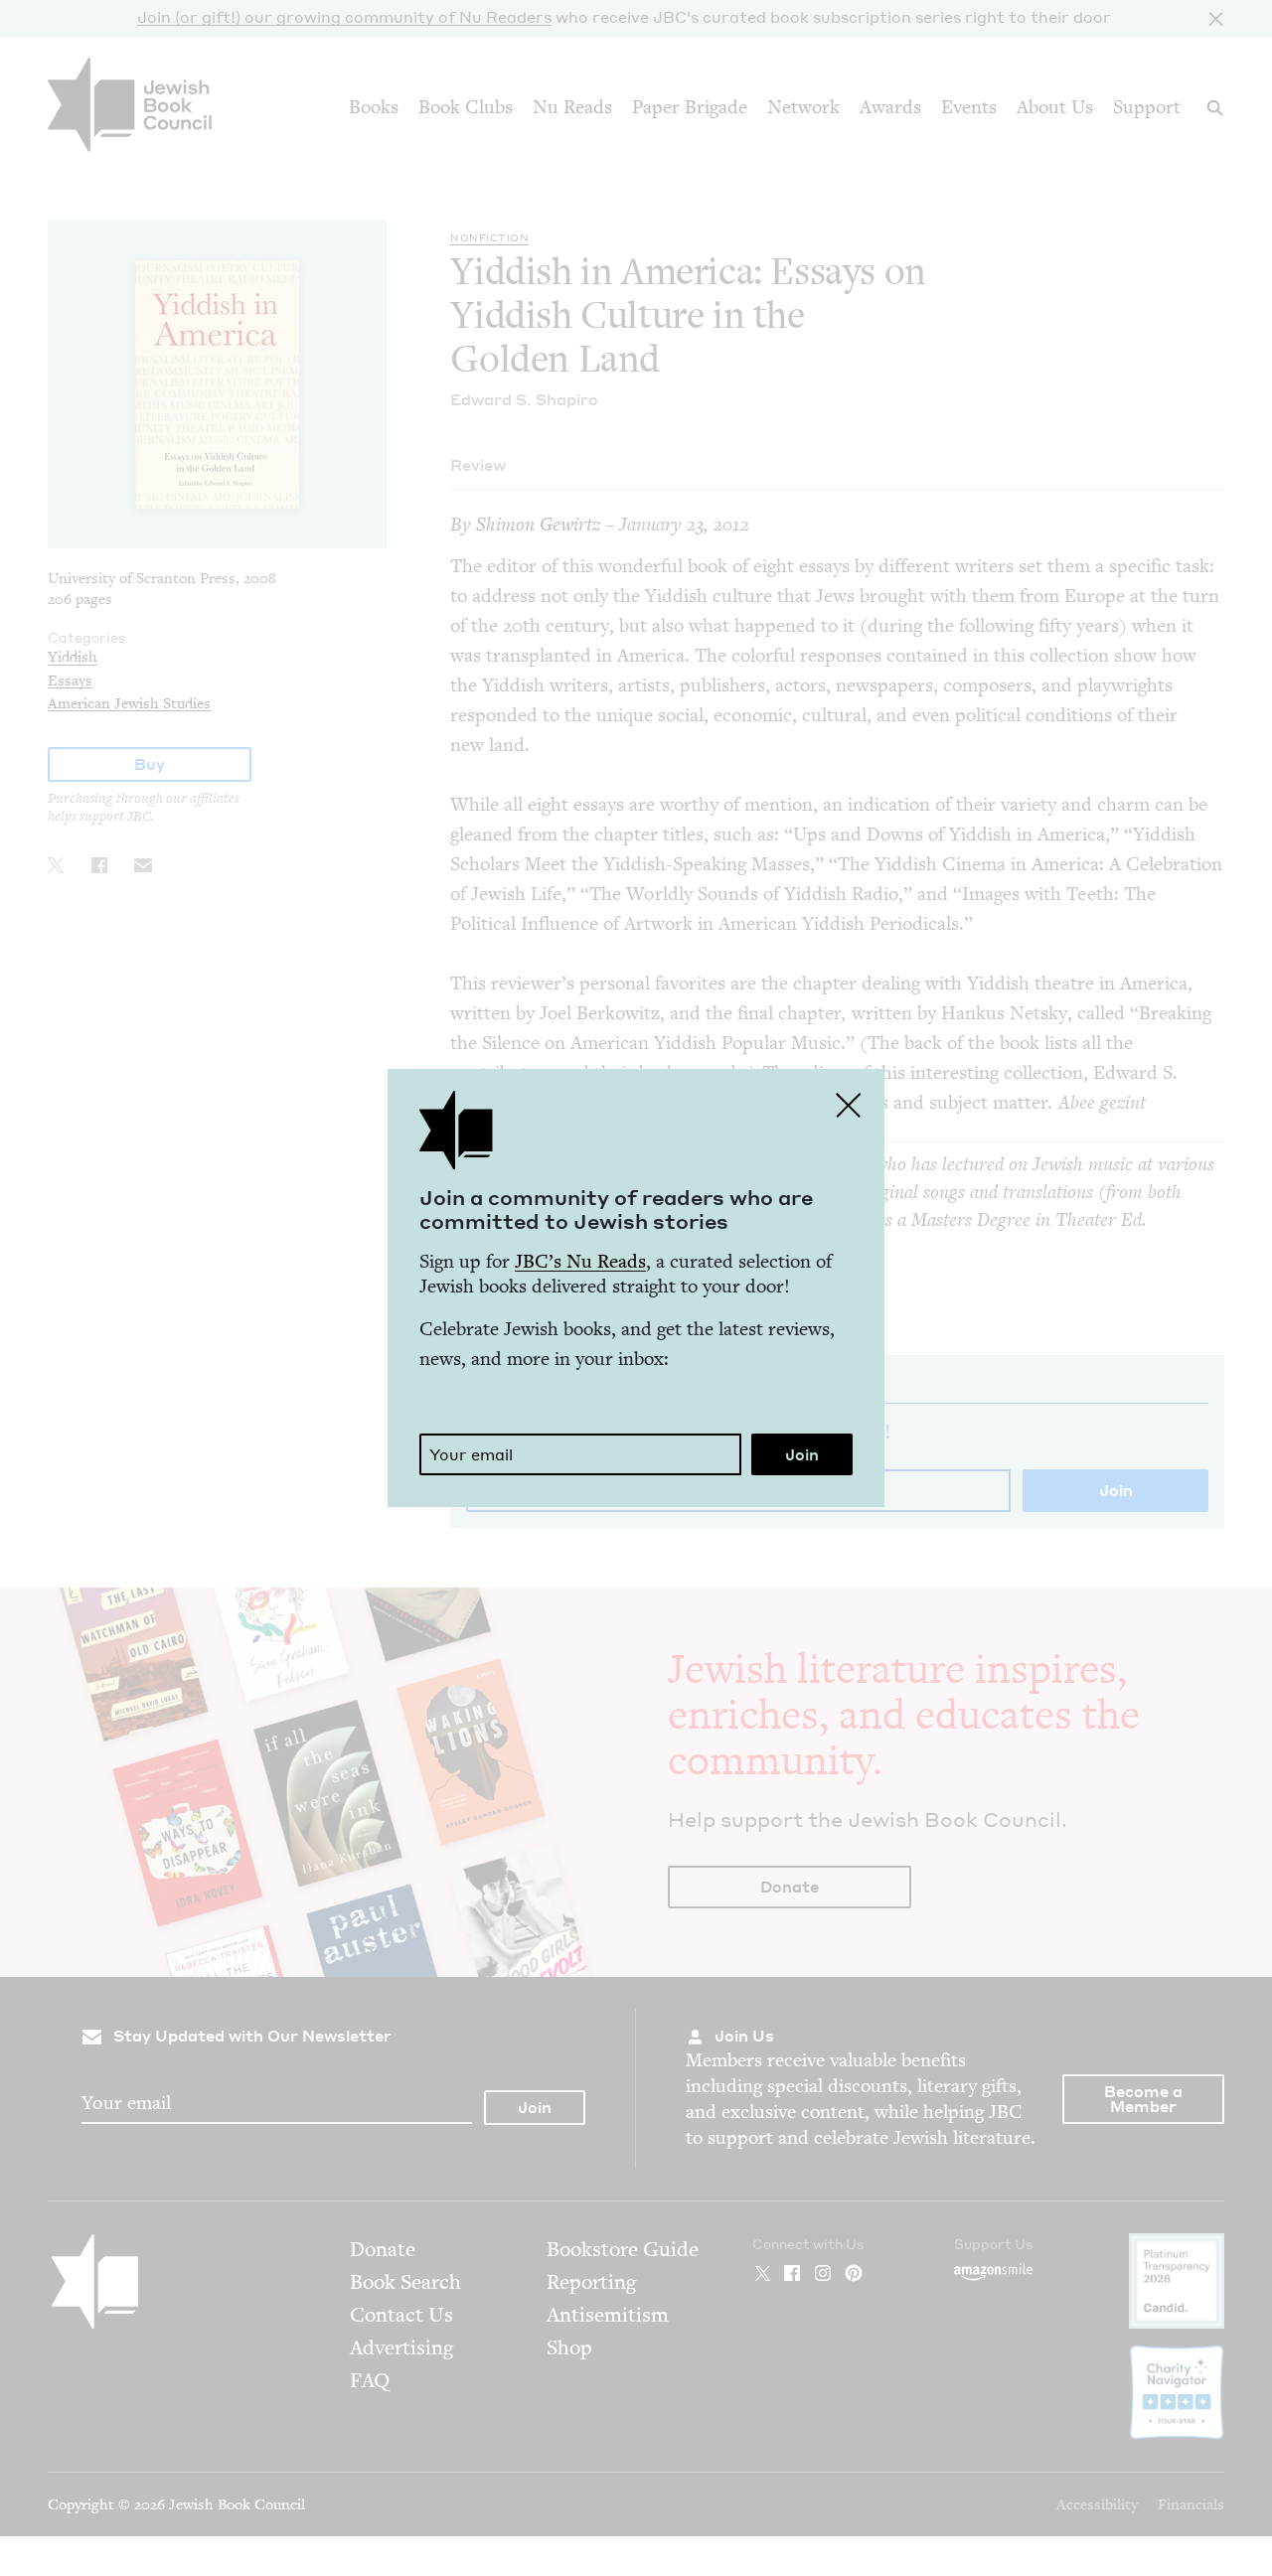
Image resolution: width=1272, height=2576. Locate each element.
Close (849, 1105)
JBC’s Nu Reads (580, 1261)
